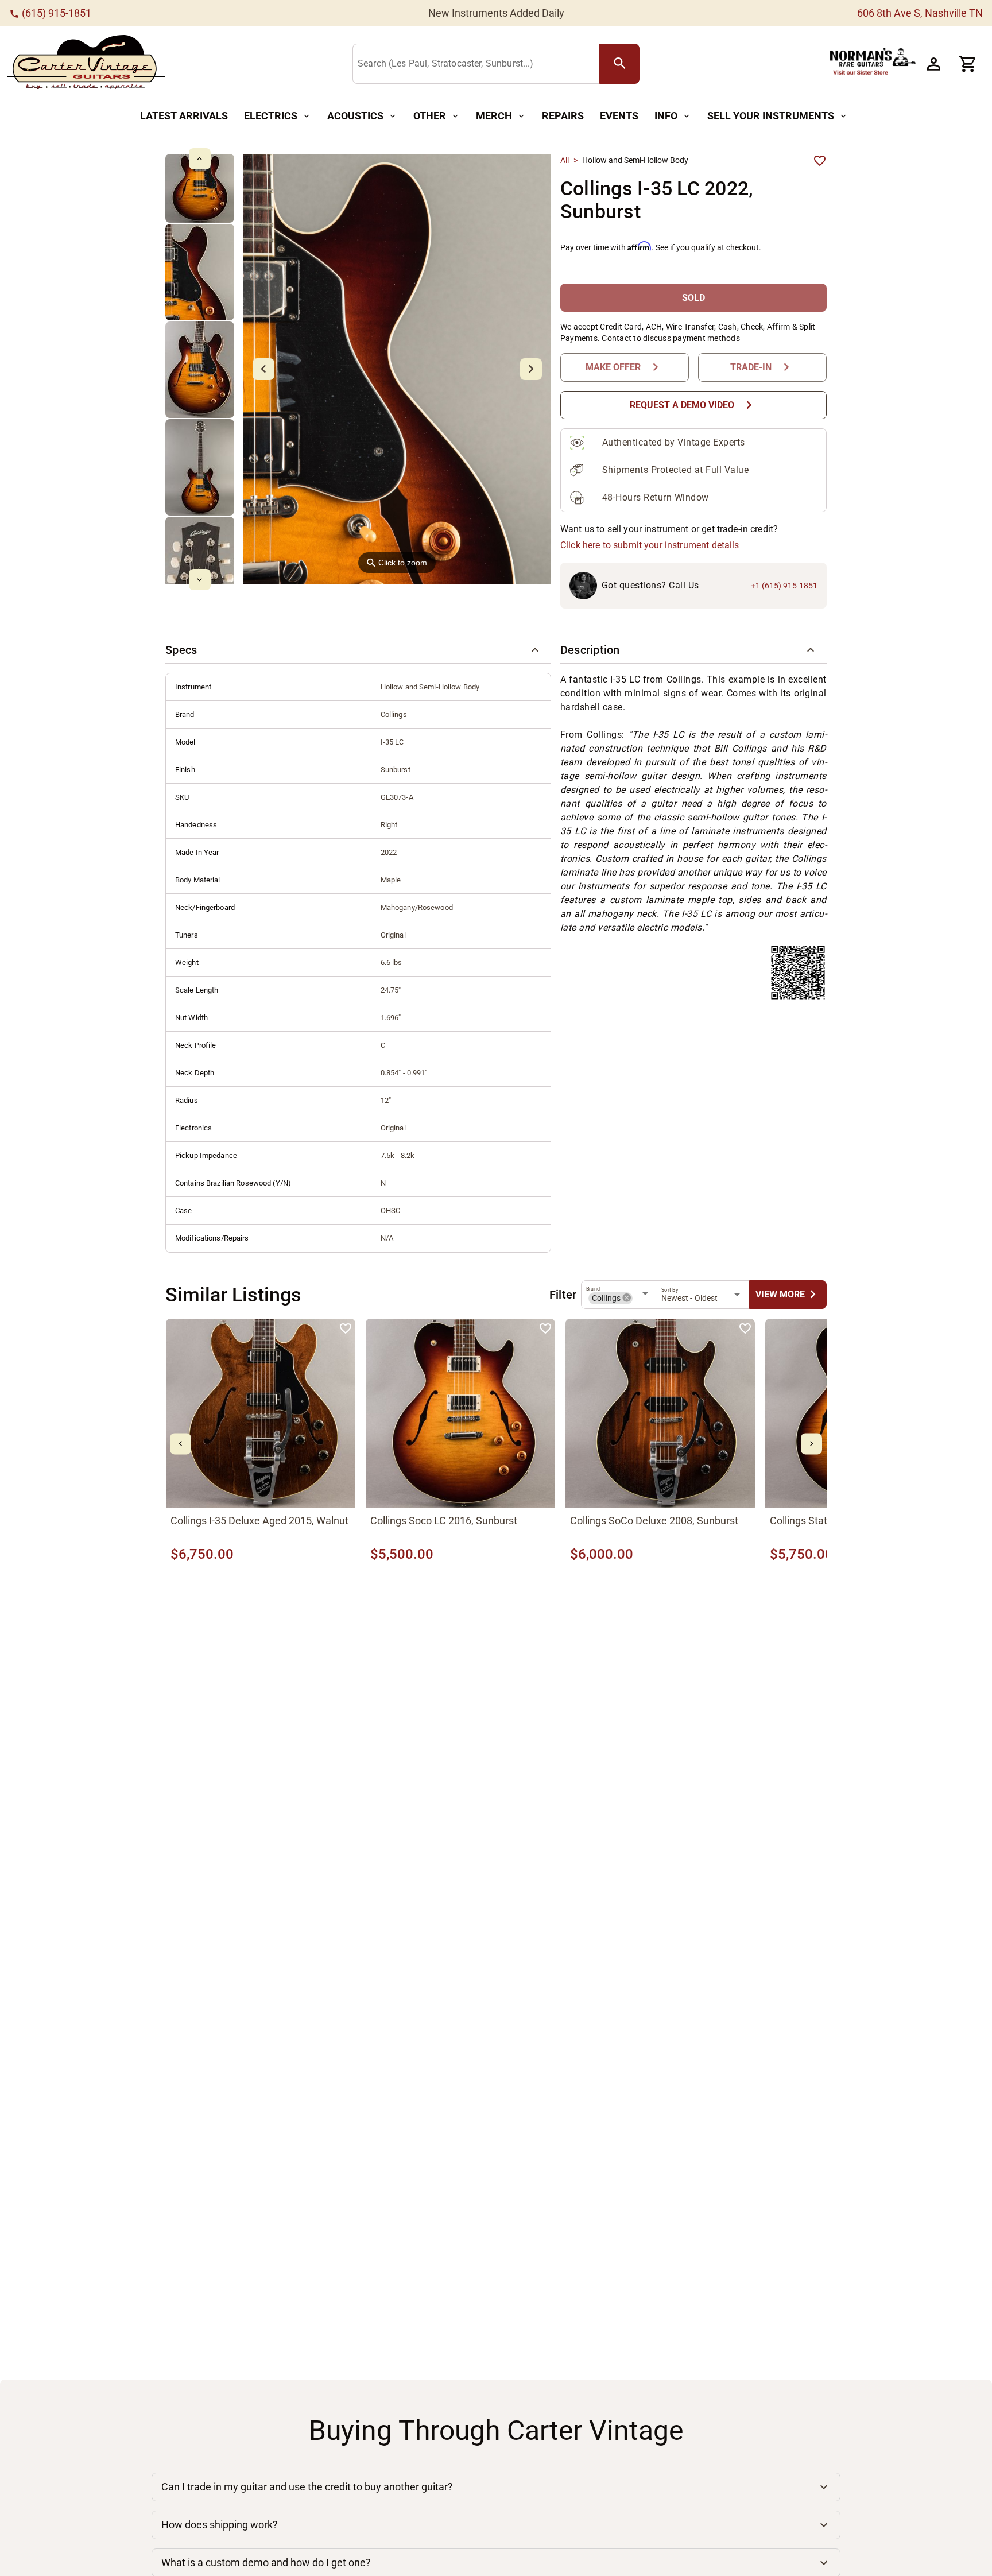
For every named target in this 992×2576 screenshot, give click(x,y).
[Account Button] (933, 64)
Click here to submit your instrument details (650, 545)
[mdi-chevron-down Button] (199, 580)
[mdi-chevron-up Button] (199, 159)
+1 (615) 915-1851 (784, 586)
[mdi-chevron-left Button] (181, 1444)
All (565, 160)
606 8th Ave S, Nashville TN (920, 13)
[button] (358, 650)
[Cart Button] (968, 64)
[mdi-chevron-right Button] (811, 1444)
